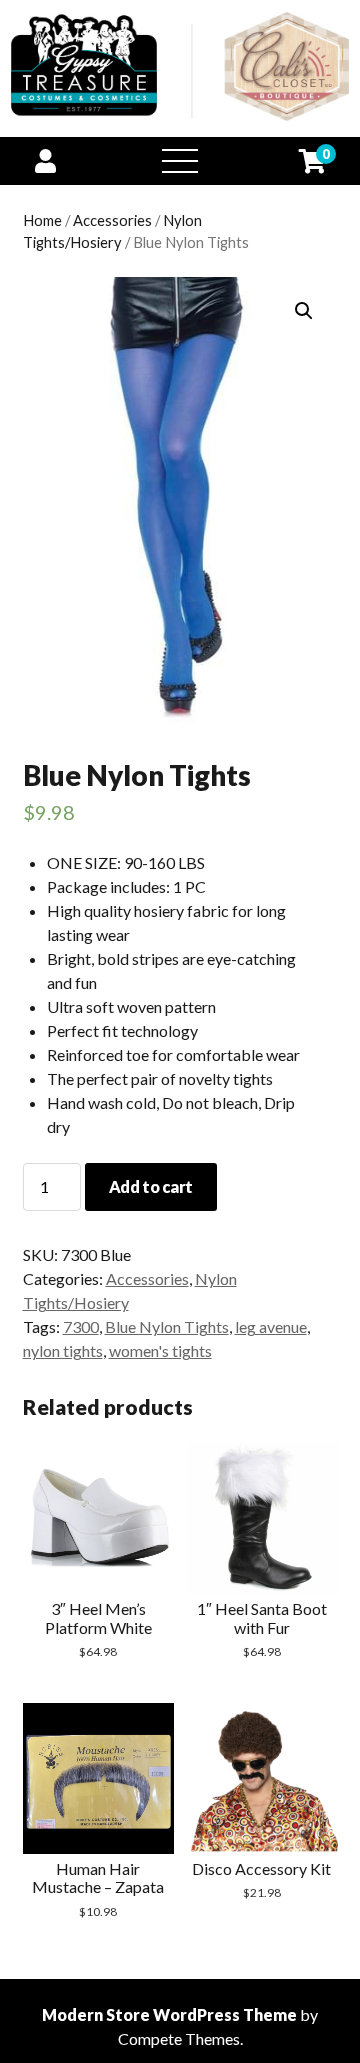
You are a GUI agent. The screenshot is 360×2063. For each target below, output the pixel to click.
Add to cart (151, 1186)
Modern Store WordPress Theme (169, 2014)
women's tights (160, 1350)
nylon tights (63, 1350)
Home (42, 220)
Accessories (112, 220)
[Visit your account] (45, 160)
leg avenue (271, 1326)
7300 (81, 1326)
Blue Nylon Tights (167, 1326)
